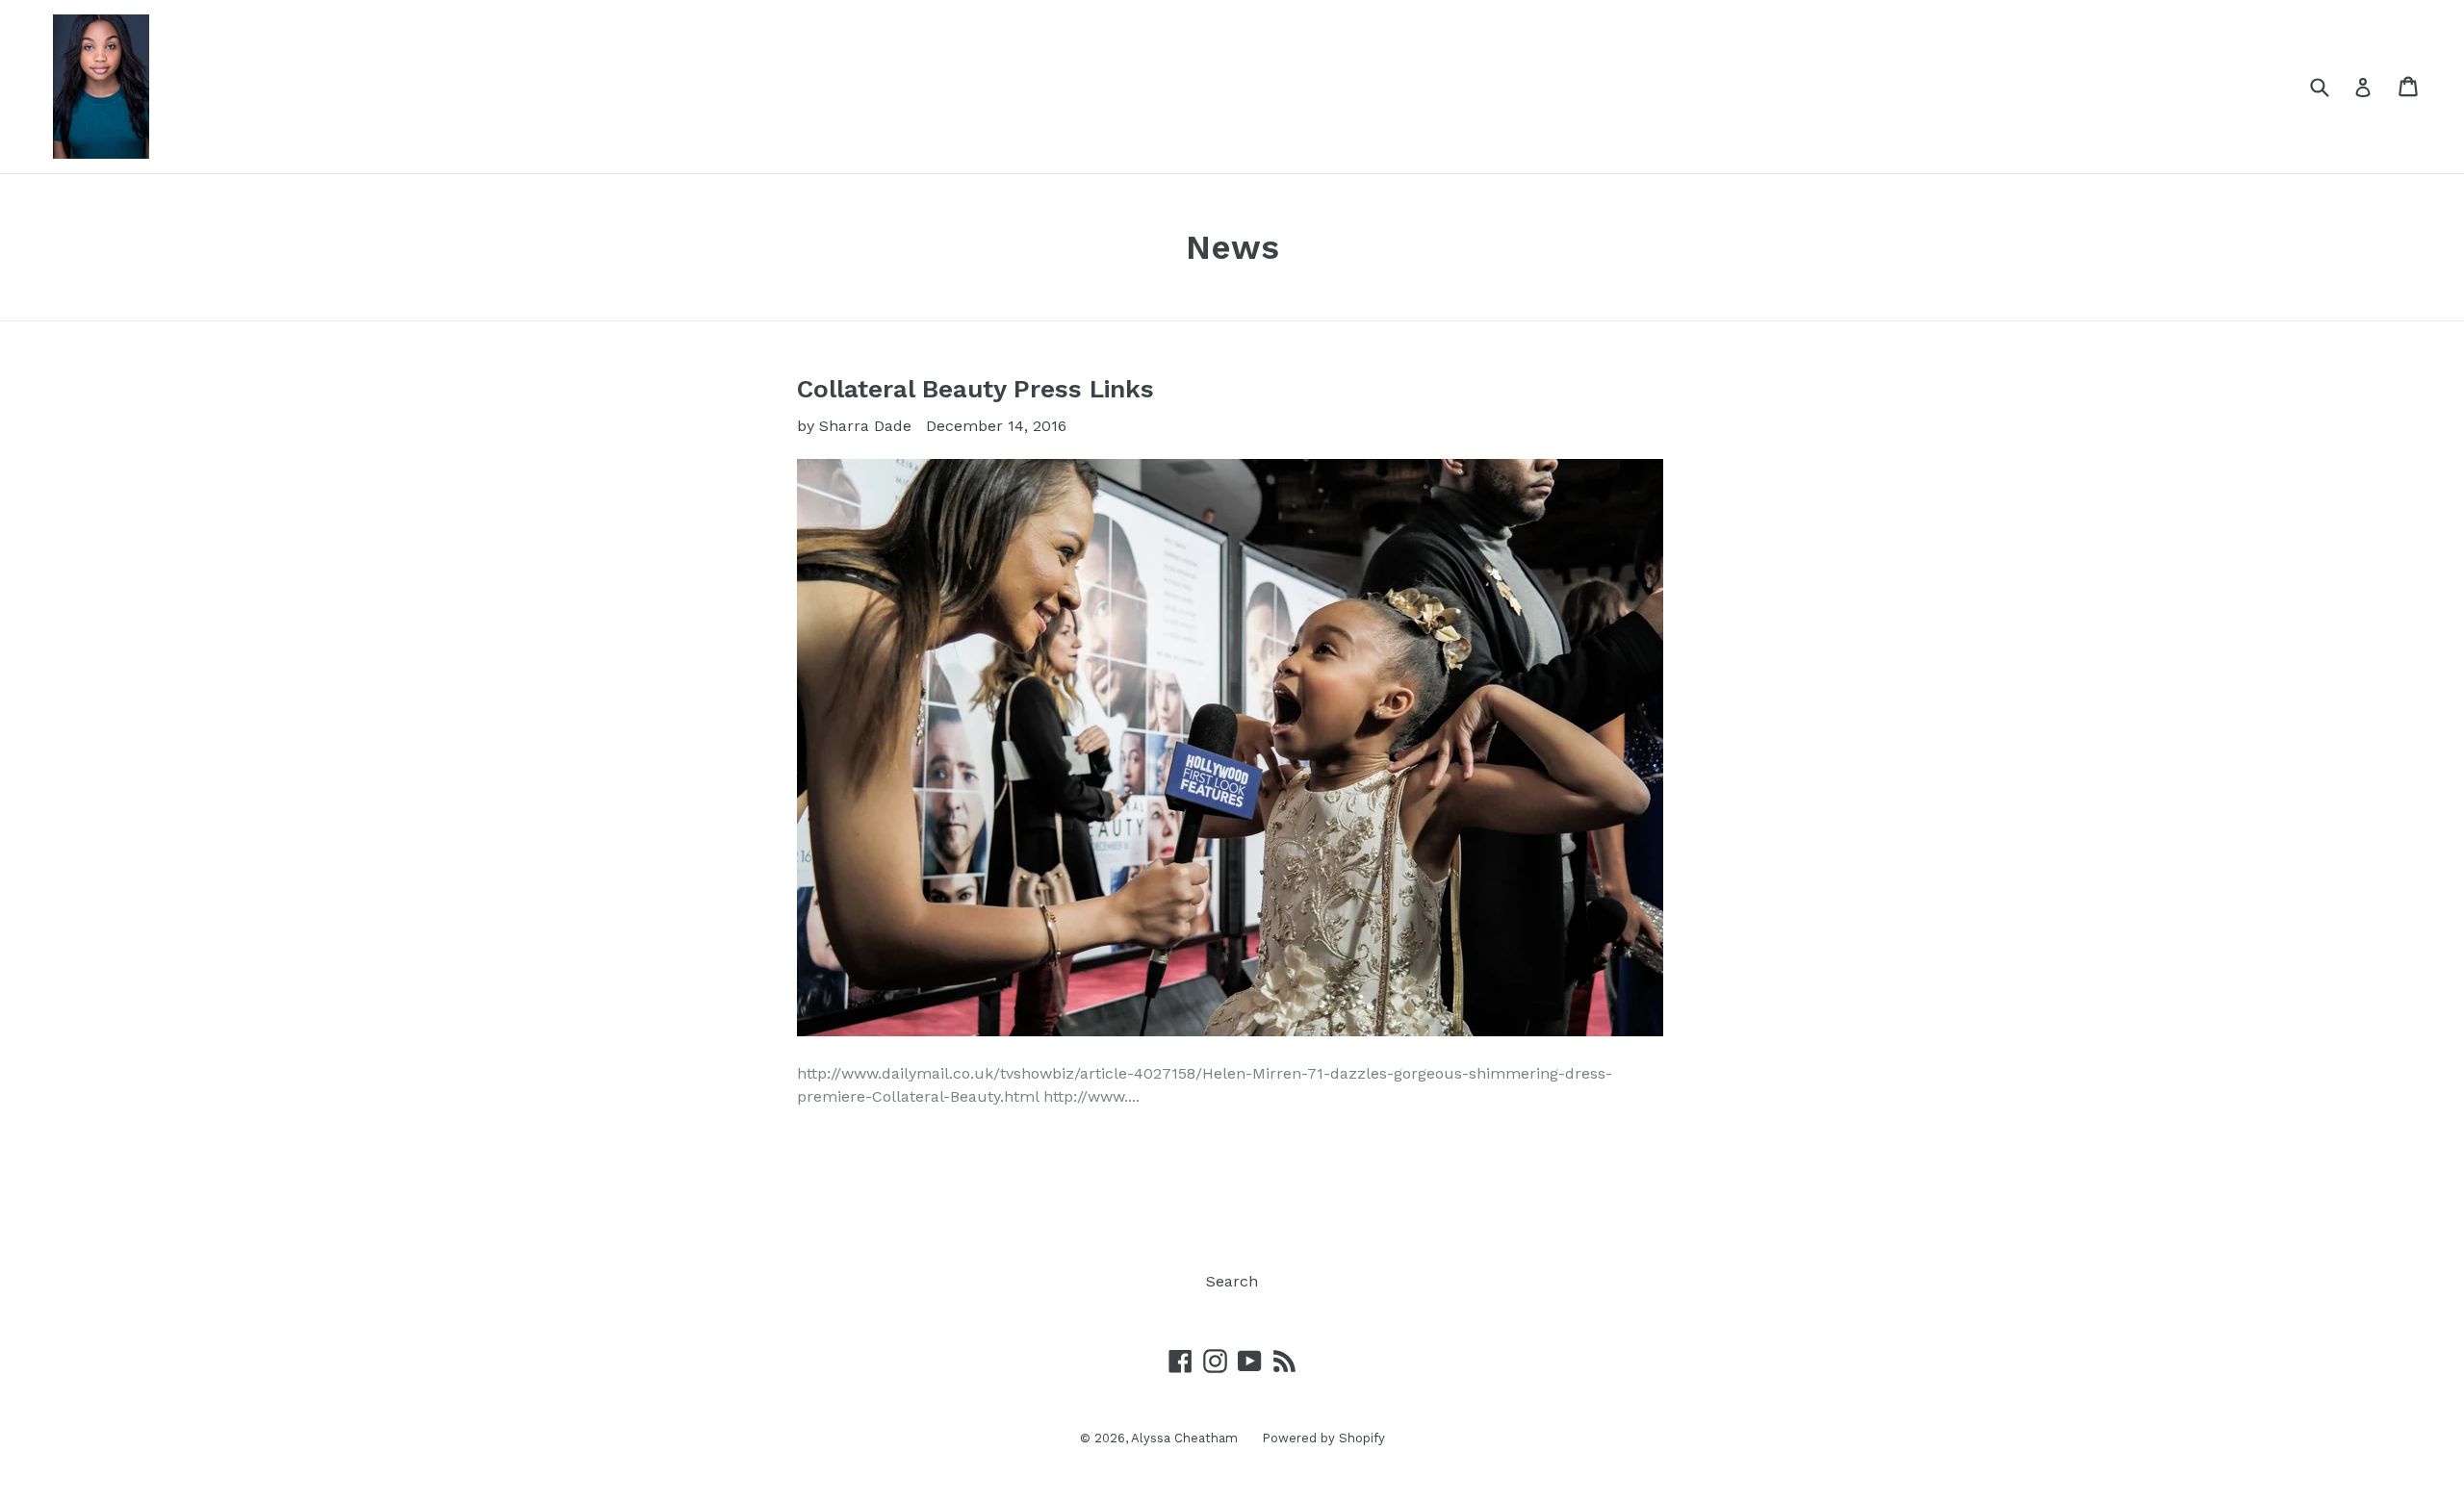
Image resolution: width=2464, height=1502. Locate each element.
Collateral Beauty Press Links (975, 389)
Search (1232, 1281)
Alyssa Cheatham (1184, 1438)
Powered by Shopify (1323, 1438)
